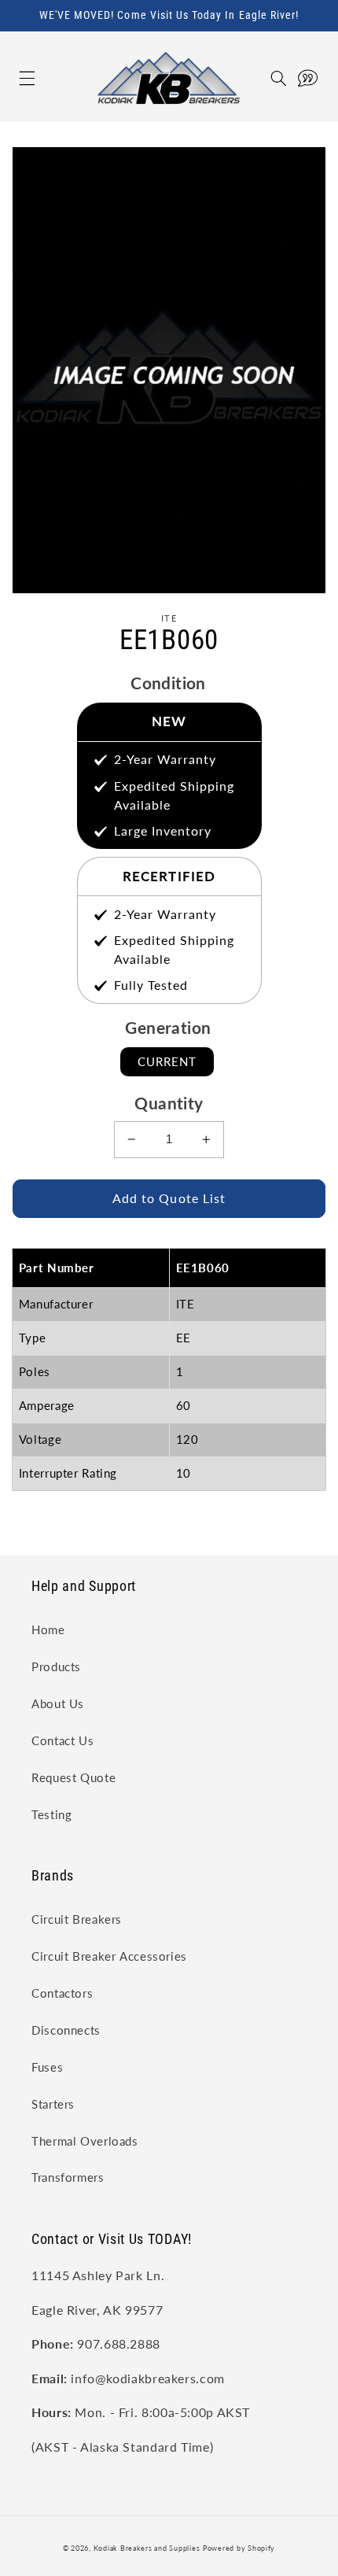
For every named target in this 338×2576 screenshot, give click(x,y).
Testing (51, 1814)
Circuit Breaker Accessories (109, 1956)
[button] (11, 78)
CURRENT (167, 1061)
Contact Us (62, 1740)
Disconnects (66, 2030)
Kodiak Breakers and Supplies (147, 2548)
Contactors (62, 1993)
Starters (53, 2104)
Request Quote (73, 1777)
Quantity (169, 1103)
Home (48, 1629)
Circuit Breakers (77, 1919)
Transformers (68, 2177)
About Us (58, 1703)
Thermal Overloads (85, 2141)
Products (56, 1666)
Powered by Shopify (239, 2548)
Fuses (47, 2067)
